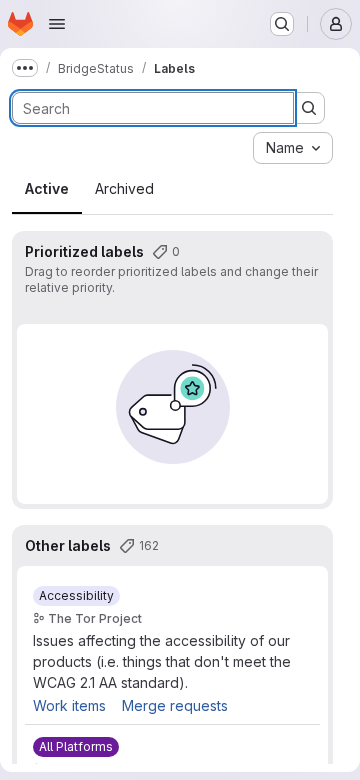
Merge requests (175, 705)
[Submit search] (309, 108)
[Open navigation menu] (57, 24)
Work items (69, 705)
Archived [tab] (124, 188)
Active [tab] (47, 188)
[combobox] (293, 148)
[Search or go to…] (282, 24)
